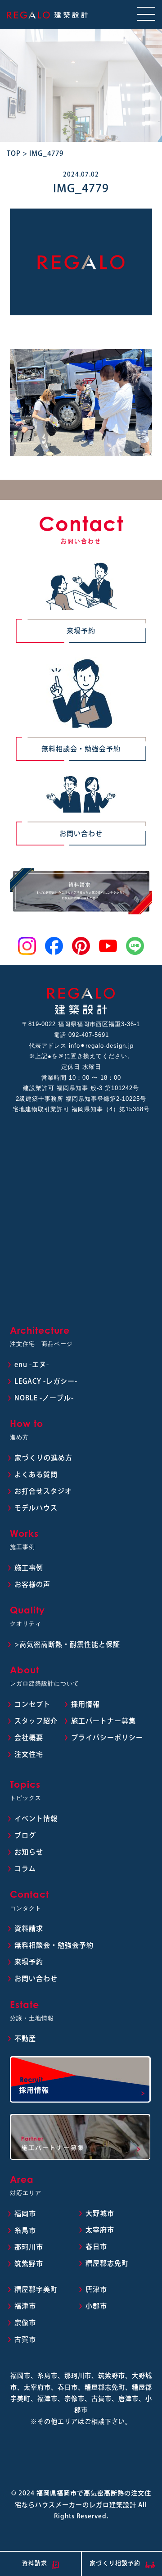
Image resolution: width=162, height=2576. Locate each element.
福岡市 (25, 2214)
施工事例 (29, 1568)
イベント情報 (36, 1819)
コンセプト (32, 1704)
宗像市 (25, 2323)
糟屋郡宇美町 (36, 2289)
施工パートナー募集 (103, 1721)
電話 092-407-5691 (81, 1035)
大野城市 (100, 2213)
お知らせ (29, 1852)
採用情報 (85, 1704)
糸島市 (25, 2230)
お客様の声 (32, 1584)
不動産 (25, 2038)
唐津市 (96, 2289)
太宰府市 (100, 2230)
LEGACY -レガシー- (46, 1381)
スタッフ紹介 (36, 1721)
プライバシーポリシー (107, 1738)
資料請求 (29, 1929)
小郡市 (96, 2306)
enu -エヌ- (32, 1365)
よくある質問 (36, 1474)
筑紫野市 (29, 2264)
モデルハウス (36, 1508)
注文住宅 (29, 1754)
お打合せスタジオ (43, 1491)
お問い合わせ (81, 834)
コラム (25, 1869)
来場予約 (81, 631)
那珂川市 (29, 2247)
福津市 (25, 2306)
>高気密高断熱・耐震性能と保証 (67, 1644)
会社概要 (29, 1738)
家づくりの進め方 (43, 1458)
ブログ (25, 1835)
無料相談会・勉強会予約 (81, 749)
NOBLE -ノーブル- (44, 1398)
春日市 (96, 2247)
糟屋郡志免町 (107, 2263)
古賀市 (25, 2339)
